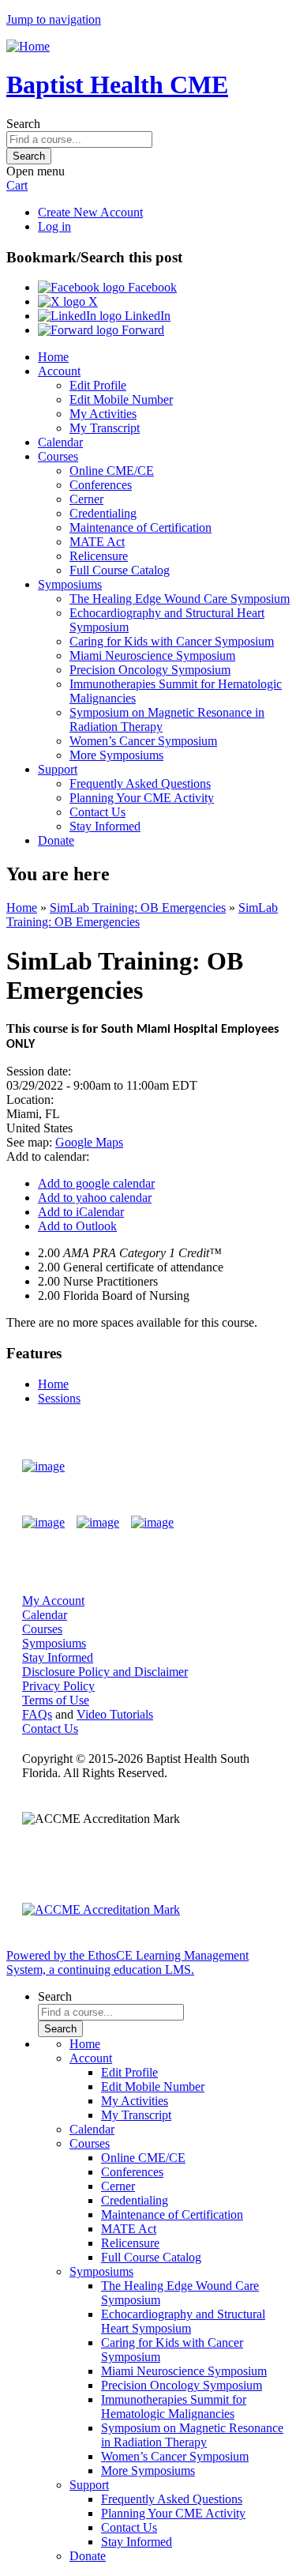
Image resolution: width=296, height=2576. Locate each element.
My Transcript (105, 428)
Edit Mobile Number (121, 399)
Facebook (151, 287)
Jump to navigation (54, 19)
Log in (54, 226)
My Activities (103, 414)
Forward (141, 330)
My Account (53, 1601)
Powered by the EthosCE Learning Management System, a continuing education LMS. (127, 1962)
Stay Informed (105, 826)
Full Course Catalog (120, 570)
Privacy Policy (58, 1686)
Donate (56, 840)
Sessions (59, 1398)
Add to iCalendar (81, 1212)
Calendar (60, 442)
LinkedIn (146, 316)
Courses (58, 456)
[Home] (28, 46)
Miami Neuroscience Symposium (152, 655)
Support (58, 769)
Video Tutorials (115, 1714)
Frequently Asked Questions (140, 783)
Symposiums (70, 584)
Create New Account (90, 212)
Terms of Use (56, 1700)
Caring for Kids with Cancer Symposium (172, 641)
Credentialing (103, 513)
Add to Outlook (77, 1226)
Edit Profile (98, 385)
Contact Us (97, 812)
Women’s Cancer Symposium (143, 741)
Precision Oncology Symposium (150, 670)
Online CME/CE (112, 471)
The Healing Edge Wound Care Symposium (180, 599)
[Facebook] (43, 1523)
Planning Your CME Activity (142, 798)
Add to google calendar (96, 1183)
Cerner (86, 499)
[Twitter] (98, 1523)
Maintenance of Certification (141, 527)
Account (59, 371)
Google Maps (89, 1142)
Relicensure (99, 556)
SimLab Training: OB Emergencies (138, 908)
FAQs (37, 1714)
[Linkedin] (152, 1523)
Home (53, 357)
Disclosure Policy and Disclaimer (105, 1672)
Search (23, 124)
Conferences (101, 485)
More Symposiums (116, 755)
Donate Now (228, 1467)
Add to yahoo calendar (95, 1198)
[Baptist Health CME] (43, 1467)
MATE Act (97, 542)
